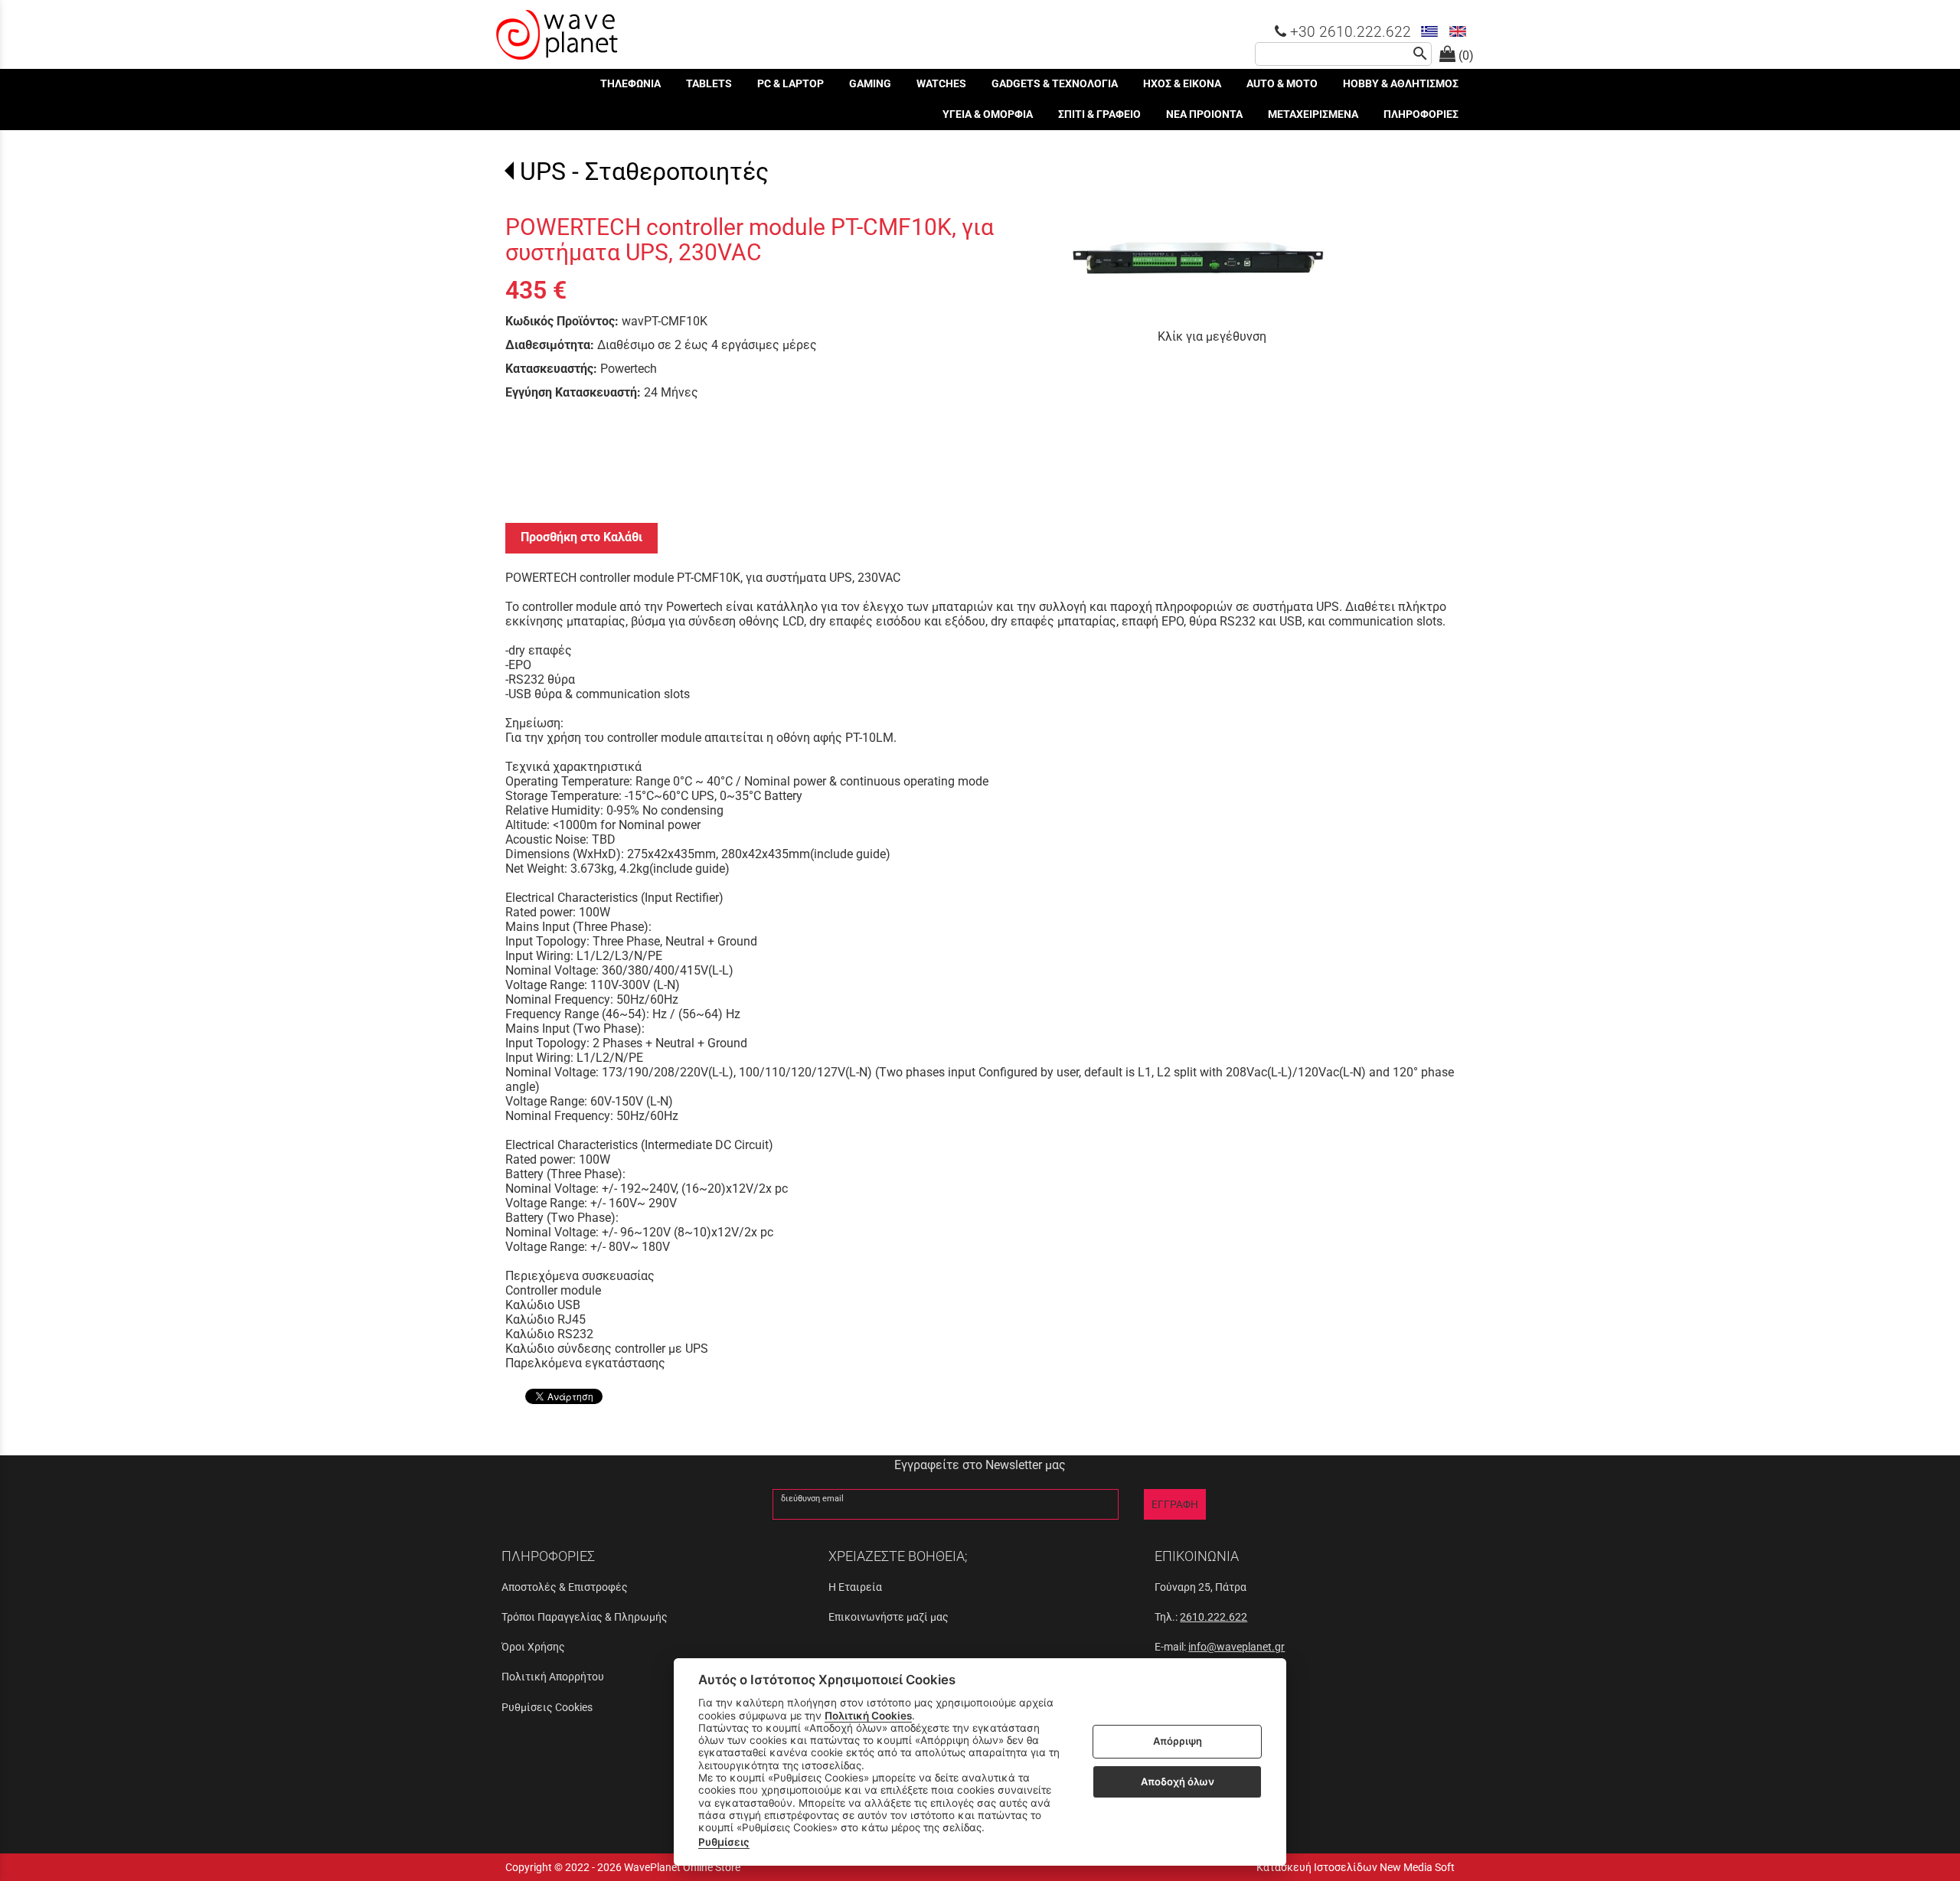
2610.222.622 (1214, 1617)
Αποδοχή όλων (1178, 1781)
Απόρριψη (1178, 1742)
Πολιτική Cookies (868, 1716)
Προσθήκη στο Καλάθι (581, 537)
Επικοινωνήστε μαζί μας (889, 1617)
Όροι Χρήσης (533, 1647)
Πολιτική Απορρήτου (553, 1677)
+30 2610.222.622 (1349, 32)
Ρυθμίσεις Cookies (547, 1707)
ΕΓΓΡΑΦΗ (1175, 1504)
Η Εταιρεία (855, 1587)
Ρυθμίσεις (724, 1842)
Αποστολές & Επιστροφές (565, 1587)
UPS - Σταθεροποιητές (644, 171)
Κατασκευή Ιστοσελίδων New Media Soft (1356, 1867)
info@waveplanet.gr (1236, 1647)
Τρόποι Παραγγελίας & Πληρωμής (585, 1617)
